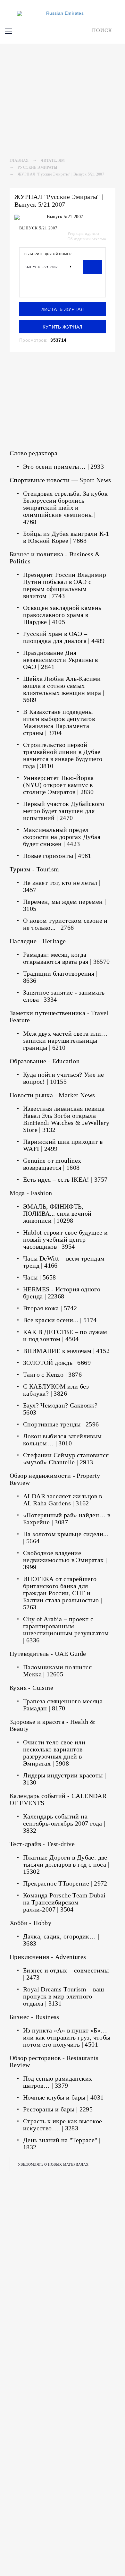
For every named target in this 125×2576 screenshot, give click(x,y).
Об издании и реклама (87, 239)
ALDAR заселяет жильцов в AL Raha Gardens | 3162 (63, 1500)
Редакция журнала (83, 234)
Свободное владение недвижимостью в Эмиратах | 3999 (65, 1560)
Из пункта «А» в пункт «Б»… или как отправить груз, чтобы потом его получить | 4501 (67, 2037)
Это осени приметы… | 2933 (63, 466)
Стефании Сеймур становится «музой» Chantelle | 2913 (66, 1459)
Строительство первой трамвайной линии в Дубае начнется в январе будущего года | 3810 (63, 755)
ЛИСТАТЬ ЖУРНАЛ (63, 309)
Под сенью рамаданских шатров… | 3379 (58, 2082)
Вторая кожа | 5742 (50, 1308)
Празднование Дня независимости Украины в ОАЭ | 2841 (60, 660)
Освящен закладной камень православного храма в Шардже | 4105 (62, 615)
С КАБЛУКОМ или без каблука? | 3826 (56, 1390)
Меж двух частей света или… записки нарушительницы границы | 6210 (65, 1040)
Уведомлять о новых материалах (53, 2164)
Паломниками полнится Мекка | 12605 (57, 1671)
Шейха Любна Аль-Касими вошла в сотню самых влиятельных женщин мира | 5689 (64, 689)
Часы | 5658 (39, 1277)
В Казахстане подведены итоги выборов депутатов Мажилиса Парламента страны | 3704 (59, 722)
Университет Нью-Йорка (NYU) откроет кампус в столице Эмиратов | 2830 (58, 785)
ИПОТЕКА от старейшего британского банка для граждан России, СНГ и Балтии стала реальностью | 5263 (63, 1593)
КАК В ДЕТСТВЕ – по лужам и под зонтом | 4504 (65, 1335)
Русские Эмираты (37, 167)
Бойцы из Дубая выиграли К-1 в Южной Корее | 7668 (66, 537)
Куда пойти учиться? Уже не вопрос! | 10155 (63, 1078)
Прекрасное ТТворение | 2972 (65, 1883)
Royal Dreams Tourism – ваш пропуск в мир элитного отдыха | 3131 (63, 1996)
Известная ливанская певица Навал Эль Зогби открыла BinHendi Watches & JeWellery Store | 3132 (66, 1119)
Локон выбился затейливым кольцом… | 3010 (63, 1440)
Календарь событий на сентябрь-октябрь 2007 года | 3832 (64, 1823)
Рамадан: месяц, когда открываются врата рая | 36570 (67, 958)
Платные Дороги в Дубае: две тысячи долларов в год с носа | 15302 (66, 1864)
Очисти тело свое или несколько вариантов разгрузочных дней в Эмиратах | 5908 (54, 1753)
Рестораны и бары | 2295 (58, 2109)
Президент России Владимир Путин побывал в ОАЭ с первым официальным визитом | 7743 (65, 585)
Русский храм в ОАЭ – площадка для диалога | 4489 (64, 637)
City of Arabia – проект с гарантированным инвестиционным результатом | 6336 (66, 1630)
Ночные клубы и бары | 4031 (63, 2097)
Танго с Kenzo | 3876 (52, 1374)
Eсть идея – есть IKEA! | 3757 (65, 1179)
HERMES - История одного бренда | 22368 (62, 1293)
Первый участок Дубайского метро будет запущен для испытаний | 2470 (64, 811)
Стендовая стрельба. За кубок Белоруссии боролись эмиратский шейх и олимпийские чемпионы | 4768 (65, 508)
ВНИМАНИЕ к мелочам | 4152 (66, 1351)
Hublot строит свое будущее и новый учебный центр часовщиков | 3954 (65, 1239)
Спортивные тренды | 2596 (61, 1424)
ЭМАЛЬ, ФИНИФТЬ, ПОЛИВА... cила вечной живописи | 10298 (57, 1213)
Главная (19, 160)
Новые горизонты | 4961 (57, 856)
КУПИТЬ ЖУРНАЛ (62, 327)
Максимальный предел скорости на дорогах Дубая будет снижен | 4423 (62, 837)
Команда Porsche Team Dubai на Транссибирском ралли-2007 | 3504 (64, 1902)
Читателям (53, 160)
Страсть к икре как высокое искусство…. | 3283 (63, 2125)
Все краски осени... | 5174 (60, 1320)
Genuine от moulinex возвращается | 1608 (52, 1164)
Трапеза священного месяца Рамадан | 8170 (63, 1705)
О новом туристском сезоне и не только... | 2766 (65, 924)
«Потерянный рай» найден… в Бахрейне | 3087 (67, 1519)
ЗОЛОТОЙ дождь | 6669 (57, 1363)
